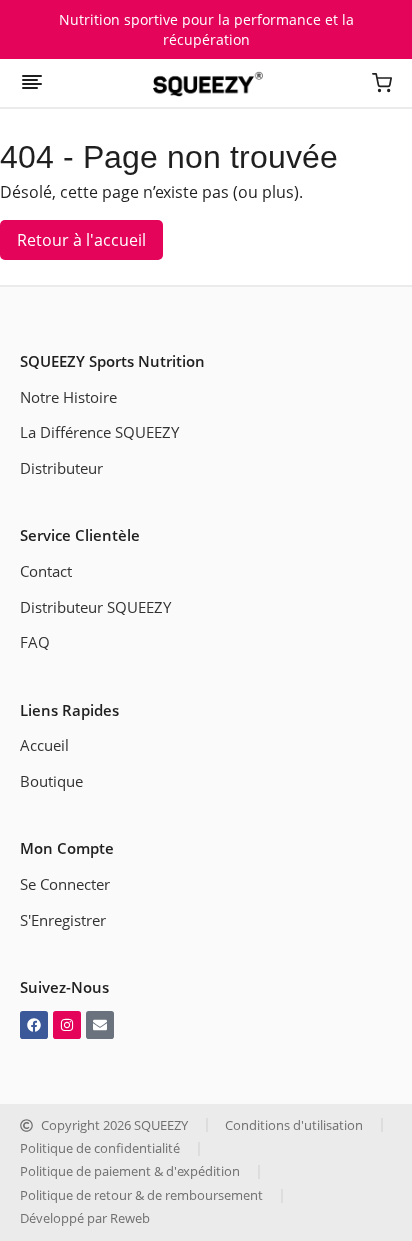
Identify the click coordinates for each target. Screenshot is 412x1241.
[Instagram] (67, 1025)
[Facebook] (34, 1025)
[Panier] (382, 84)
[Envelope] (100, 1025)
